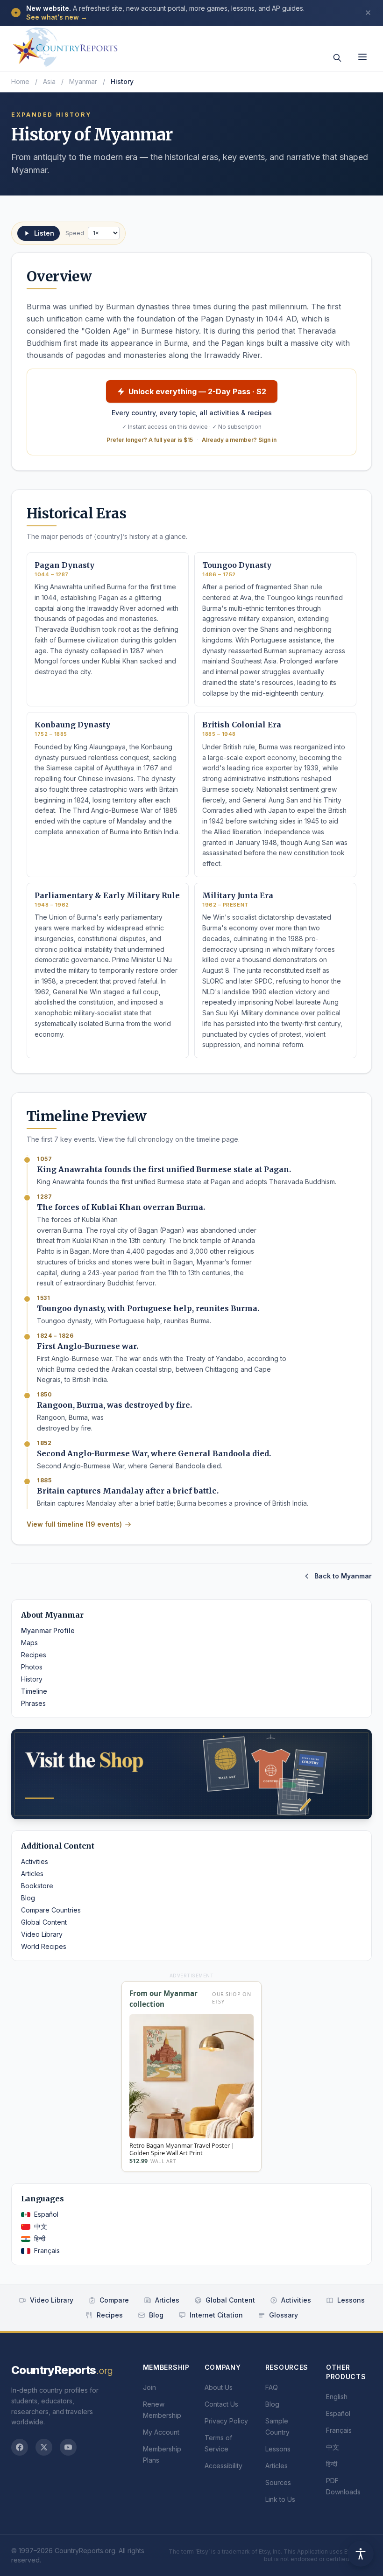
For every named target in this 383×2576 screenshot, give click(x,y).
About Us (219, 2387)
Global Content (44, 1922)
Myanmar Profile (48, 1630)
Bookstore (37, 1886)
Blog (28, 1898)
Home (20, 81)
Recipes (34, 1655)
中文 (41, 2226)
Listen (44, 233)
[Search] (337, 58)
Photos (32, 1667)
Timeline (34, 1691)
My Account (161, 2432)
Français (47, 2251)
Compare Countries (51, 1910)
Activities (35, 1861)
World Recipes (44, 1946)
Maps (29, 1643)
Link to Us (280, 2499)
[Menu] (362, 57)
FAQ (272, 2387)
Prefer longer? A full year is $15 (150, 440)
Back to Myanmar (343, 1576)
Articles (32, 1874)
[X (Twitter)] (44, 2447)
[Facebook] (20, 2447)
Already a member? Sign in (239, 440)
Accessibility (223, 2466)
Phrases (33, 1703)
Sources (278, 2482)
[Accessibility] (361, 2554)
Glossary (284, 2315)
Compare (114, 2300)
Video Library (42, 1934)
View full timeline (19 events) (74, 1524)
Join (149, 2387)
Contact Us (221, 2404)
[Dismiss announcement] (368, 13)
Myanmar (83, 81)
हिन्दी (40, 2238)
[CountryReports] (65, 44)
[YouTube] (68, 2447)
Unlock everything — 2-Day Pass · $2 (197, 391)
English (337, 2397)
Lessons (351, 2300)
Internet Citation (216, 2315)
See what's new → (57, 17)
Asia (49, 81)
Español (46, 2214)
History (32, 1679)
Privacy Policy (226, 2421)
